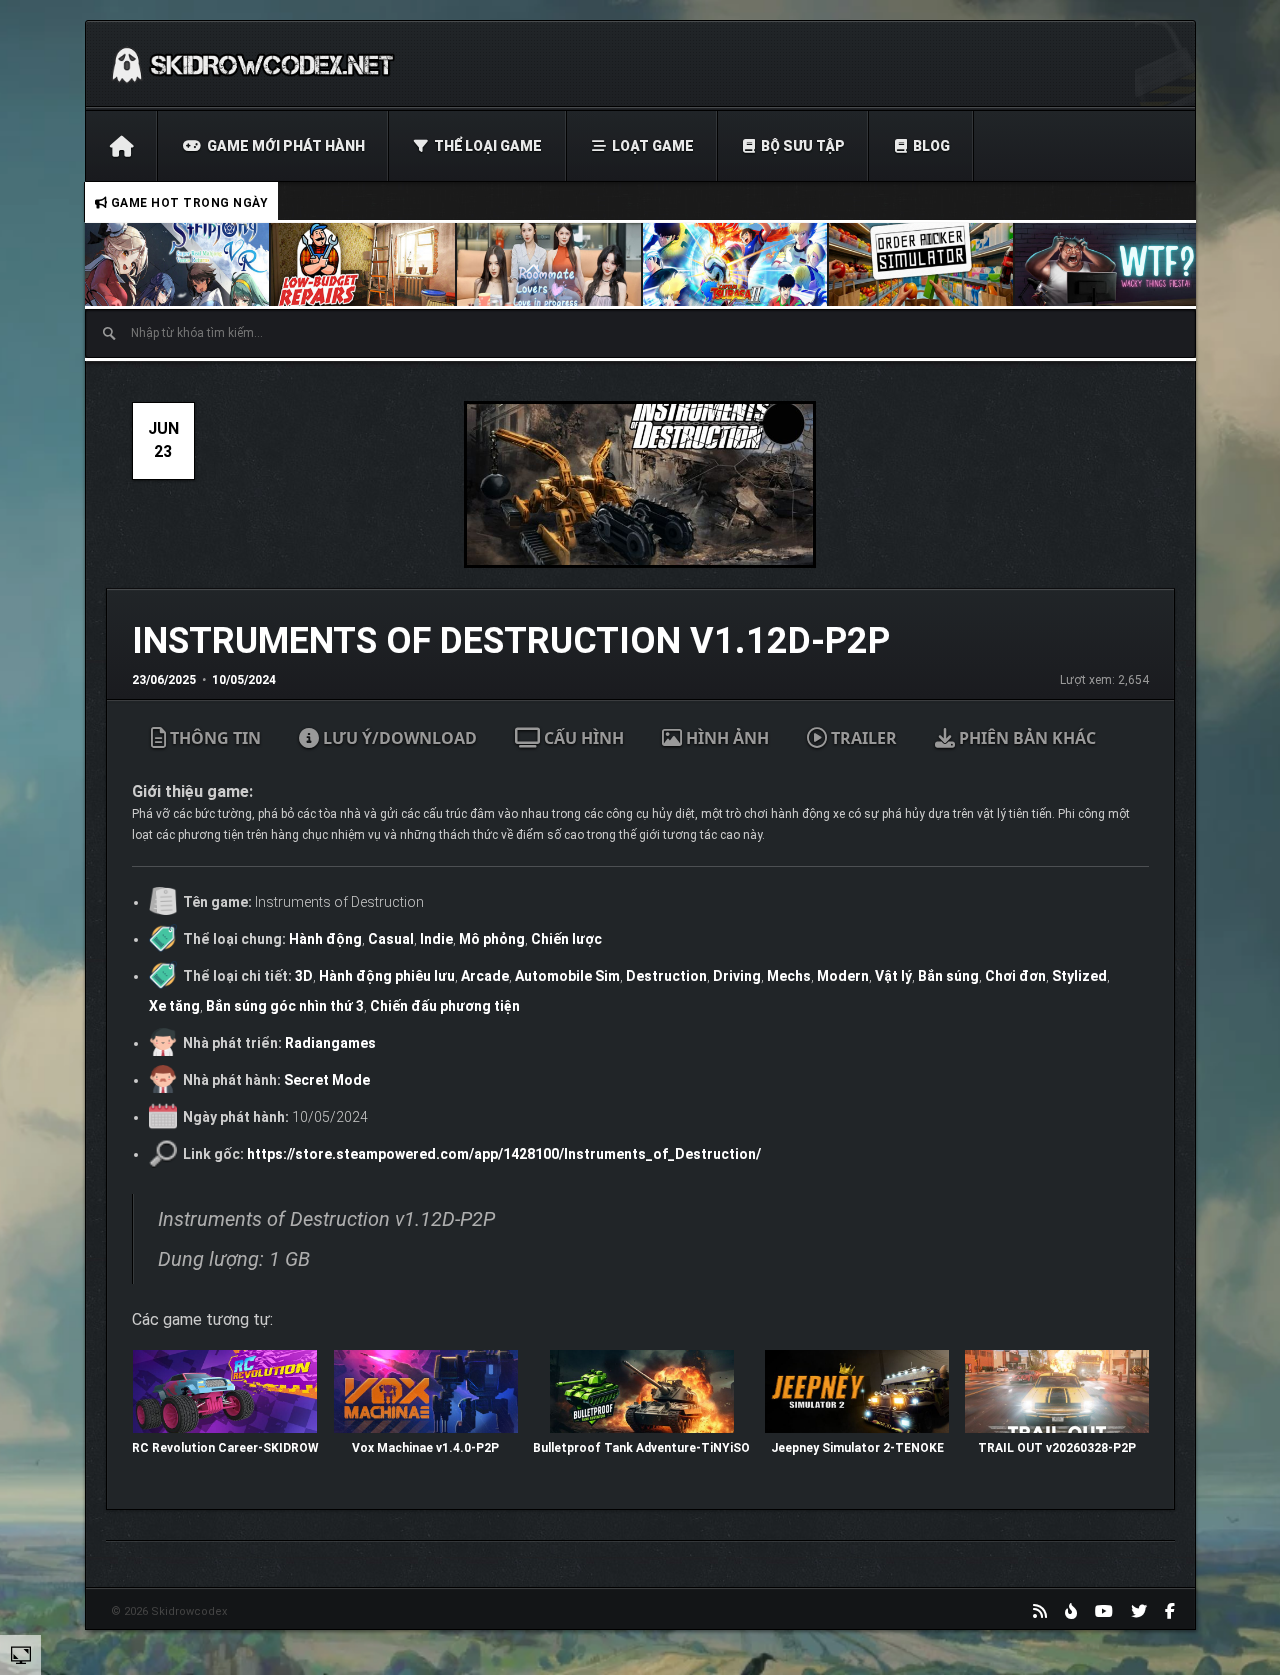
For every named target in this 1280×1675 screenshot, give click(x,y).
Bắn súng (948, 976)
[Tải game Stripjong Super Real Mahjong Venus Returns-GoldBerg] (178, 264)
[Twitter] (1139, 1611)
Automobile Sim (567, 976)
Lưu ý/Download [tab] (398, 738)
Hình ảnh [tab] (725, 738)
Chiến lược (566, 939)
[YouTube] (1104, 1611)
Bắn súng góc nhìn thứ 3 (285, 1006)
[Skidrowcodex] (252, 64)
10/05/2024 (244, 680)
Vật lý (893, 976)
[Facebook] (1170, 1611)
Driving (737, 976)
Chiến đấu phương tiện (445, 1006)
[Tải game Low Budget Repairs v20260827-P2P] (364, 264)
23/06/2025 (164, 680)
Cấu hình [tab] (582, 738)
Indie (436, 939)
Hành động (325, 939)
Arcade (485, 976)
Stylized (1079, 976)
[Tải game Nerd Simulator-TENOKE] (1108, 264)
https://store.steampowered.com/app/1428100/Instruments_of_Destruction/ (504, 1154)
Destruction (666, 976)
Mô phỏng (492, 939)
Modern (843, 976)
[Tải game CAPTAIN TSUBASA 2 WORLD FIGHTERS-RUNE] (736, 264)
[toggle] (21, 1654)
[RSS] (1040, 1611)
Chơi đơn (1015, 976)
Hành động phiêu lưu (387, 976)
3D (304, 976)
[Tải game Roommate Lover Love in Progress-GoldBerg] (550, 264)
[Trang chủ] (121, 146)
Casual (391, 939)
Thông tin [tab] (213, 738)
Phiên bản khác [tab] (1025, 738)
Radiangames (330, 1043)
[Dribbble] (1071, 1611)
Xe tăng (174, 1006)
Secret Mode (327, 1080)
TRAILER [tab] (862, 738)
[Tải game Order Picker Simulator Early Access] (922, 264)
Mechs (789, 976)
